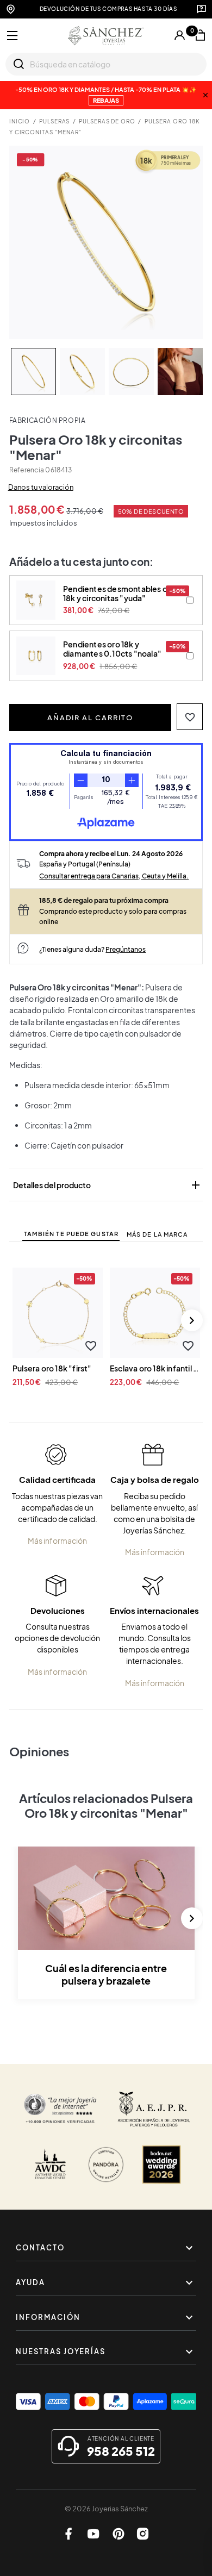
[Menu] (13, 36)
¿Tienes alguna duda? (92, 949)
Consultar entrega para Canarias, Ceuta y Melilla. (114, 876)
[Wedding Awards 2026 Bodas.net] (161, 2165)
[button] (190, 717)
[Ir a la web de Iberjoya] (154, 2109)
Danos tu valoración (41, 487)
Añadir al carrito (90, 718)
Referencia (27, 470)
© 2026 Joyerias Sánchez (106, 2509)
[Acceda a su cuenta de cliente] (179, 35)
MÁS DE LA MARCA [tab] (157, 1234)
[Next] (192, 1320)
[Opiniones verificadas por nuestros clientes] (60, 2109)
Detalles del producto (108, 1185)
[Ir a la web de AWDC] (51, 2165)
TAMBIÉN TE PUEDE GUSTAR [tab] (71, 1234)
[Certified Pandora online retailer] (106, 2165)
